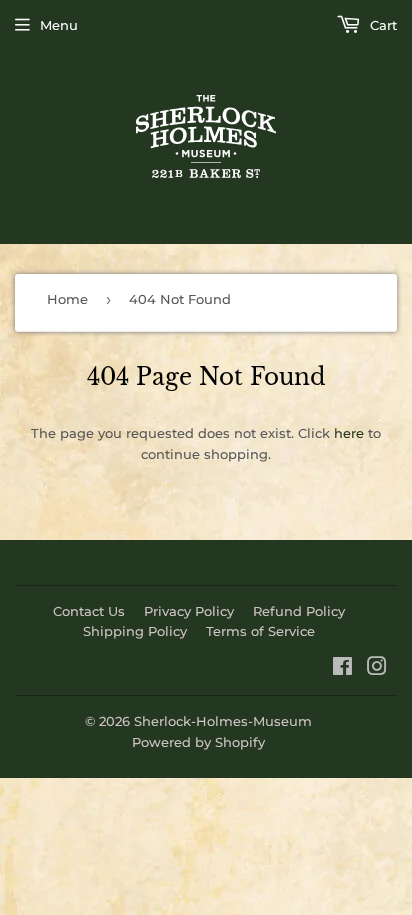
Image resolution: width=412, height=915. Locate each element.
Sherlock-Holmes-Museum (223, 721)
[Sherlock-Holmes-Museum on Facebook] (342, 669)
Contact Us (89, 611)
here (349, 433)
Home (67, 299)
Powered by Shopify (198, 742)
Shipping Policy (135, 631)
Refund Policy (299, 611)
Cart (381, 25)
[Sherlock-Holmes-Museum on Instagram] (377, 669)
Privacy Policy (189, 611)
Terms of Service (260, 631)
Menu (59, 25)
